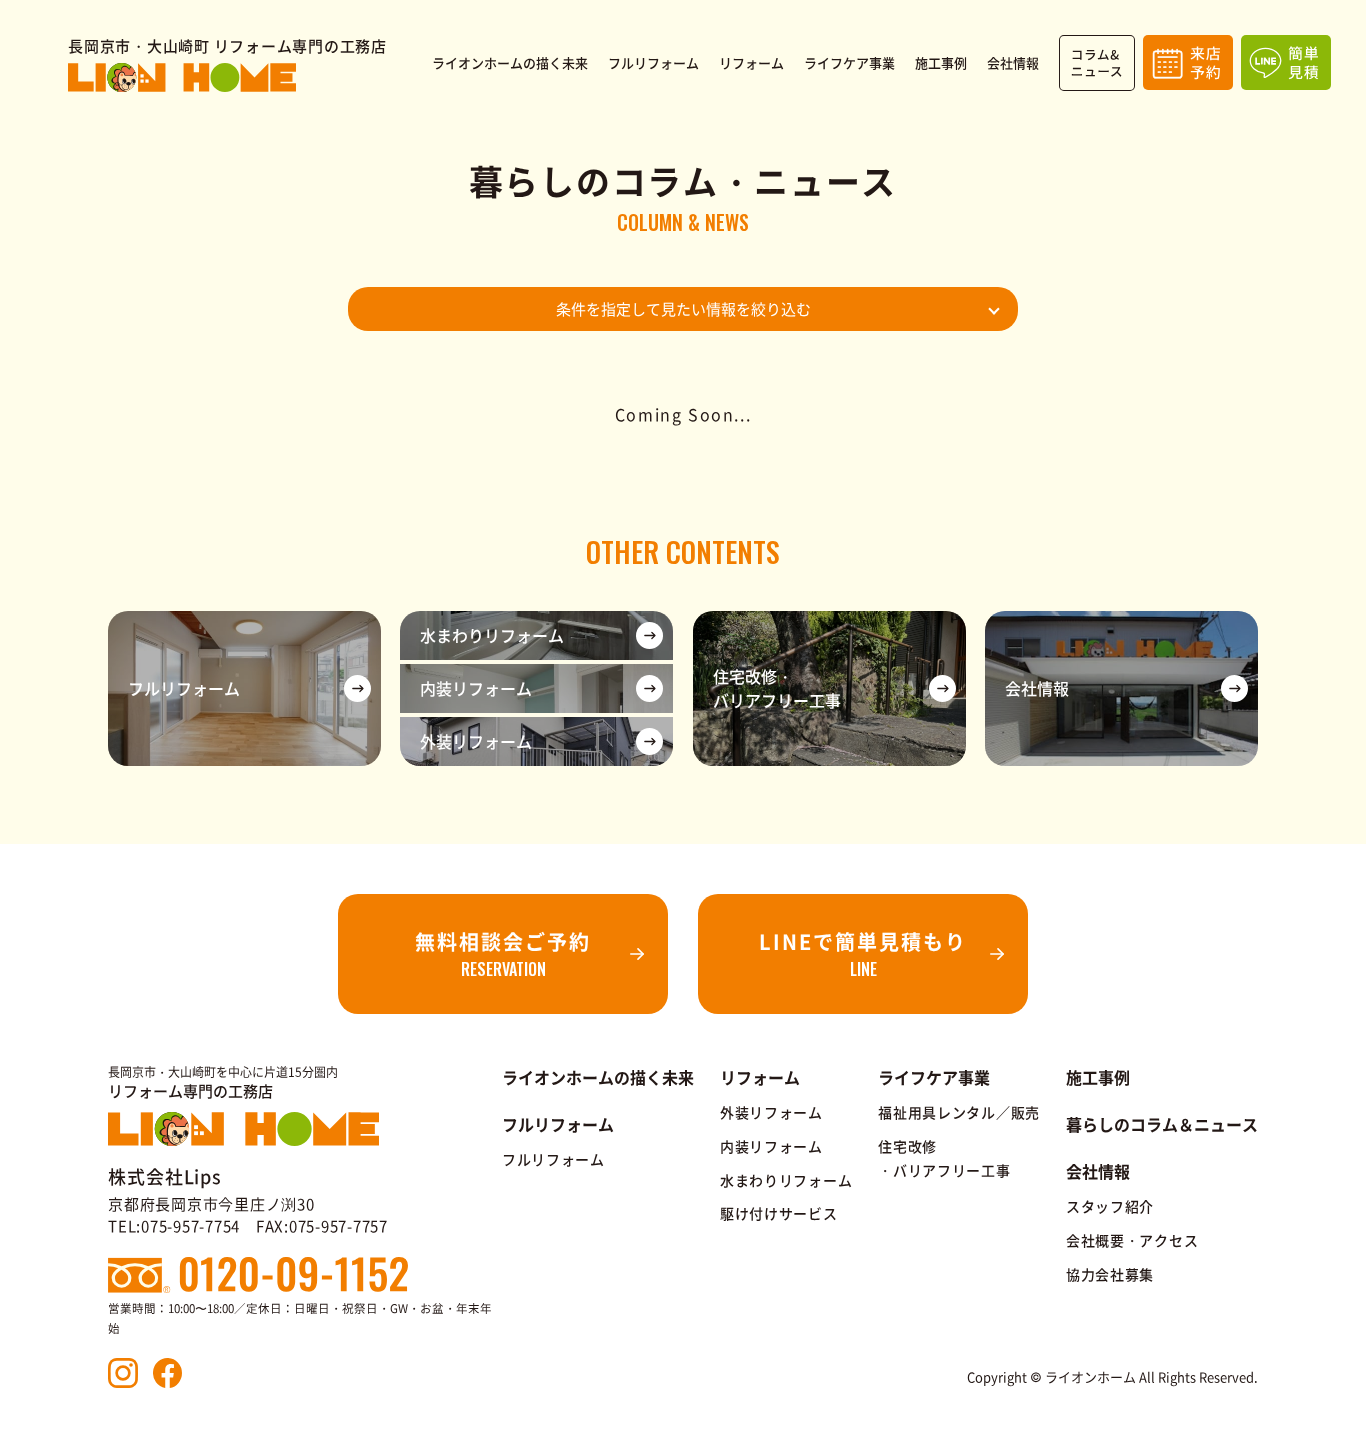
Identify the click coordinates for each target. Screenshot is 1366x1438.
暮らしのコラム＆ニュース (1162, 1124)
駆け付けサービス (779, 1213)
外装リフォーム (771, 1112)
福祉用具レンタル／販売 (959, 1112)
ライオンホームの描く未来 (598, 1077)
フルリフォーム (553, 1159)
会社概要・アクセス (1132, 1240)
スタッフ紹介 (1110, 1206)
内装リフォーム (771, 1146)
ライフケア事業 (934, 1077)
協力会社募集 (1110, 1274)
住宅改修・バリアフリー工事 (944, 1158)
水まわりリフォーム (786, 1180)
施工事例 (1098, 1077)
